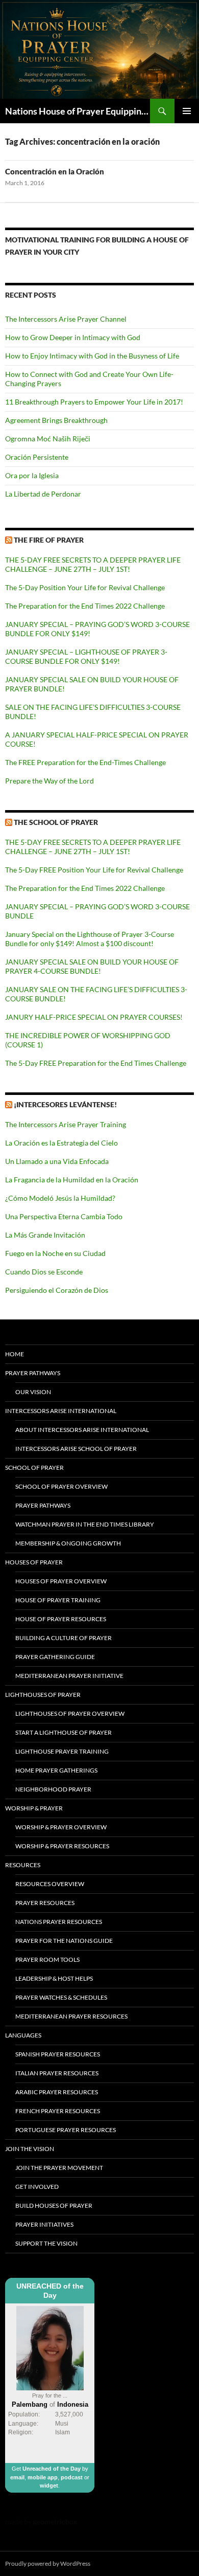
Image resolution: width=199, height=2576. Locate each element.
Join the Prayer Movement (59, 2168)
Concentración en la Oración (55, 171)
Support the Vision (46, 2243)
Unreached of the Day (52, 2469)
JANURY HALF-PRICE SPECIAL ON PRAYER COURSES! (94, 1017)
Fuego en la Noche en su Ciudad (55, 1253)
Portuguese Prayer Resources (66, 2130)
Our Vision (33, 1392)
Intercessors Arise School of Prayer (76, 1449)
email (17, 2477)
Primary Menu (187, 111)
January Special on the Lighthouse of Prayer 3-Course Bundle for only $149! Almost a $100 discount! (90, 939)
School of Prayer (34, 1468)
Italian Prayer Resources (57, 2073)
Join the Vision (30, 2149)
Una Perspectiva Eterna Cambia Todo (64, 1216)
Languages (23, 2035)
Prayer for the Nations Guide (64, 1941)
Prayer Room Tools (47, 1959)
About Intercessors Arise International (82, 1430)
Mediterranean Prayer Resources (71, 2016)
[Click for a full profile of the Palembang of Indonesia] (50, 2348)
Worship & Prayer (34, 1808)
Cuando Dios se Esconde (44, 1272)
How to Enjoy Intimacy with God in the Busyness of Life (92, 356)
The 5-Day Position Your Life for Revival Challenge (85, 587)
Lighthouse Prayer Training (62, 1751)
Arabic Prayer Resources (57, 2092)
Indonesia (73, 2404)
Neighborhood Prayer (53, 1789)
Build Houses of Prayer (54, 2205)
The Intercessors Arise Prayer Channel (66, 319)
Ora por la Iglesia (32, 475)
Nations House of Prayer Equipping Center (78, 111)
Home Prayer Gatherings (56, 1770)
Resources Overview (50, 1884)
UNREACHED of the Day (50, 2291)
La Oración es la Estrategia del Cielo (61, 1143)
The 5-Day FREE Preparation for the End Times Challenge (96, 1063)
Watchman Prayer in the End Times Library (85, 1524)
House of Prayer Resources (61, 1619)
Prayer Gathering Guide (55, 1657)
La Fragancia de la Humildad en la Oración (72, 1180)
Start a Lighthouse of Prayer (64, 1732)
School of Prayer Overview (61, 1486)
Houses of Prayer (34, 1562)
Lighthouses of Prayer (43, 1695)
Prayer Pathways (33, 1373)
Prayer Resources (45, 1903)
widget (49, 2485)
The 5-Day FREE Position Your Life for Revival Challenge (94, 870)
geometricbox (55, 2522)
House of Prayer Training (58, 1600)
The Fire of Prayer (49, 540)
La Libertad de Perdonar (43, 494)
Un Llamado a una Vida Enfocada (57, 1161)
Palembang (30, 2404)
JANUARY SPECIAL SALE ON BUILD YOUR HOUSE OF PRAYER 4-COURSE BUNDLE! (92, 966)
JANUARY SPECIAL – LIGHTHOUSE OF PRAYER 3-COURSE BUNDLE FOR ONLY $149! (86, 656)
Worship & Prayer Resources (62, 1846)
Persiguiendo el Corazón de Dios (57, 1290)
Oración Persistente (37, 457)
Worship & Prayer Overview (61, 1827)
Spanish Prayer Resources (58, 2054)
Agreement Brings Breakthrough (56, 420)
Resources (23, 1865)
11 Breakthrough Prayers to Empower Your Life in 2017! (94, 402)
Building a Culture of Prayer (64, 1638)
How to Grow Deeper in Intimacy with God (73, 337)
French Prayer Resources (58, 2111)
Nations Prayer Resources (59, 1922)
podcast (72, 2477)
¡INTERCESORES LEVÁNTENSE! (65, 1104)
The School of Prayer (56, 822)
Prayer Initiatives (44, 2224)
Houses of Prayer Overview (61, 1581)
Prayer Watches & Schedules (61, 1997)
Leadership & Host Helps (54, 1978)
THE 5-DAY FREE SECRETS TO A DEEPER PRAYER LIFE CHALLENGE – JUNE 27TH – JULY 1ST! (93, 564)
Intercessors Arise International (61, 1411)
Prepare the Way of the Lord (49, 781)
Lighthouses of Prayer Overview (70, 1713)
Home (15, 1354)
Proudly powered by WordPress (48, 2563)
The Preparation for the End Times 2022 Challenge (85, 606)
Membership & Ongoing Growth (68, 1543)
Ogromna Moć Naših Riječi (48, 439)
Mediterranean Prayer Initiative (69, 1676)
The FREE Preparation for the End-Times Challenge (85, 762)
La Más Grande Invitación (45, 1235)
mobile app (43, 2477)
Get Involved (37, 2187)
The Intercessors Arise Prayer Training (66, 1124)
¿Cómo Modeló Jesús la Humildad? (60, 1198)
